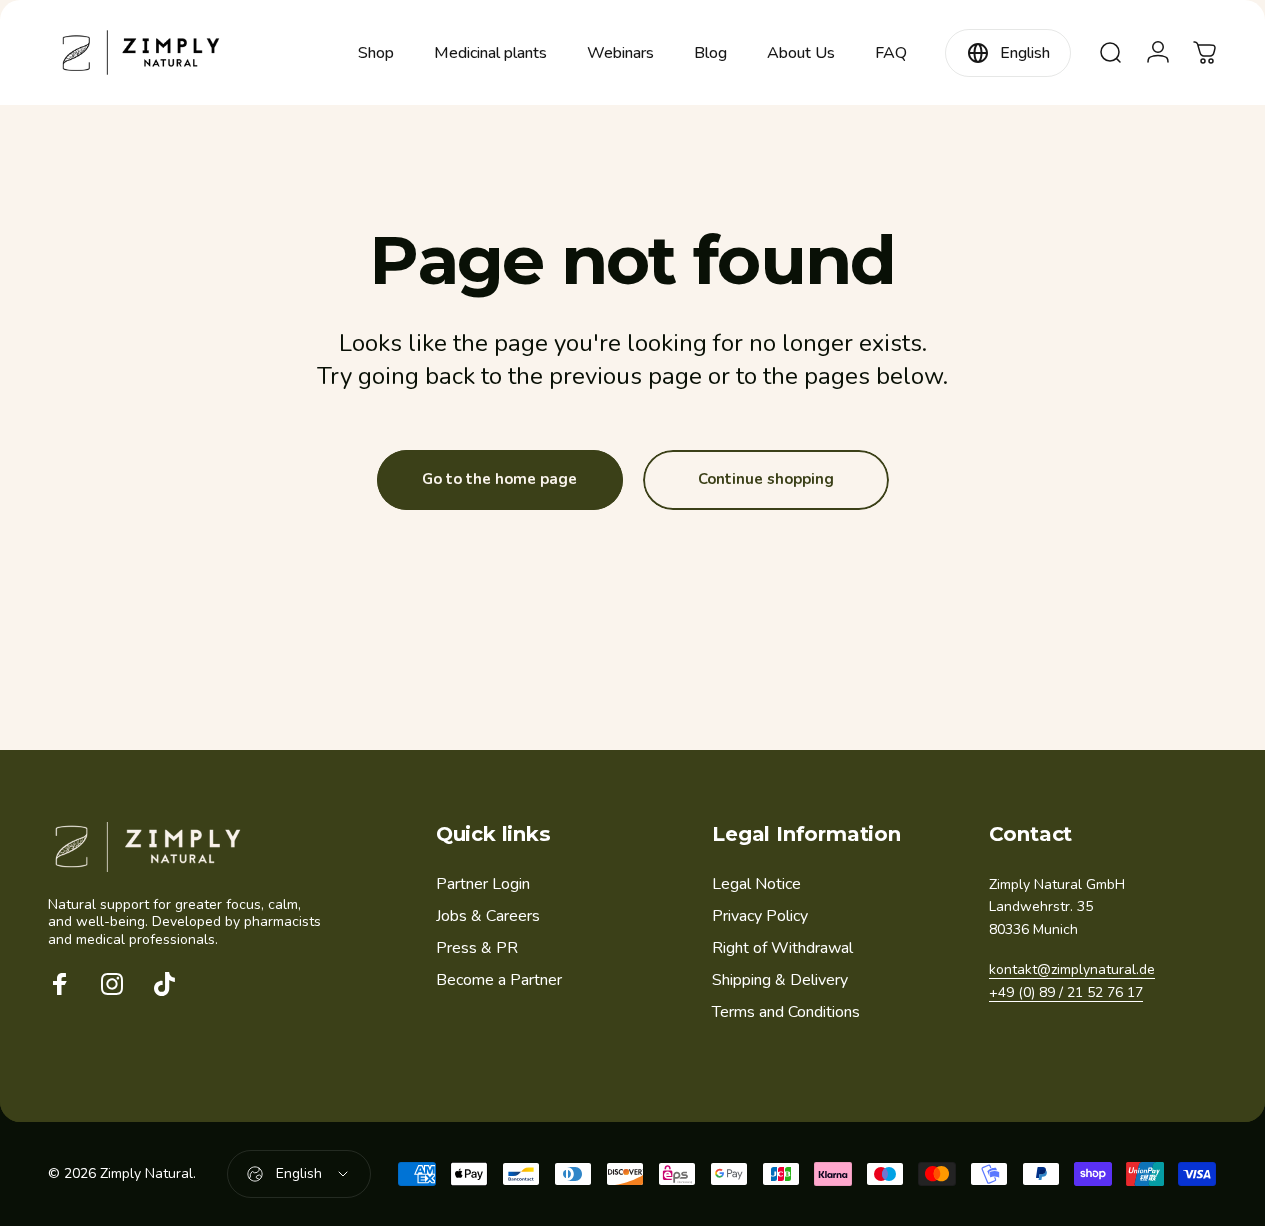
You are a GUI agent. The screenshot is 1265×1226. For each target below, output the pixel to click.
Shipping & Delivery (780, 980)
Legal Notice (756, 884)
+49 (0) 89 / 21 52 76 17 (1066, 992)
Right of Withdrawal (782, 948)
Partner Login (483, 884)
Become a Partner (499, 980)
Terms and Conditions (786, 1012)
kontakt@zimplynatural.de (1072, 969)
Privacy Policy (760, 916)
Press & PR (477, 948)
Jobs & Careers (488, 916)
